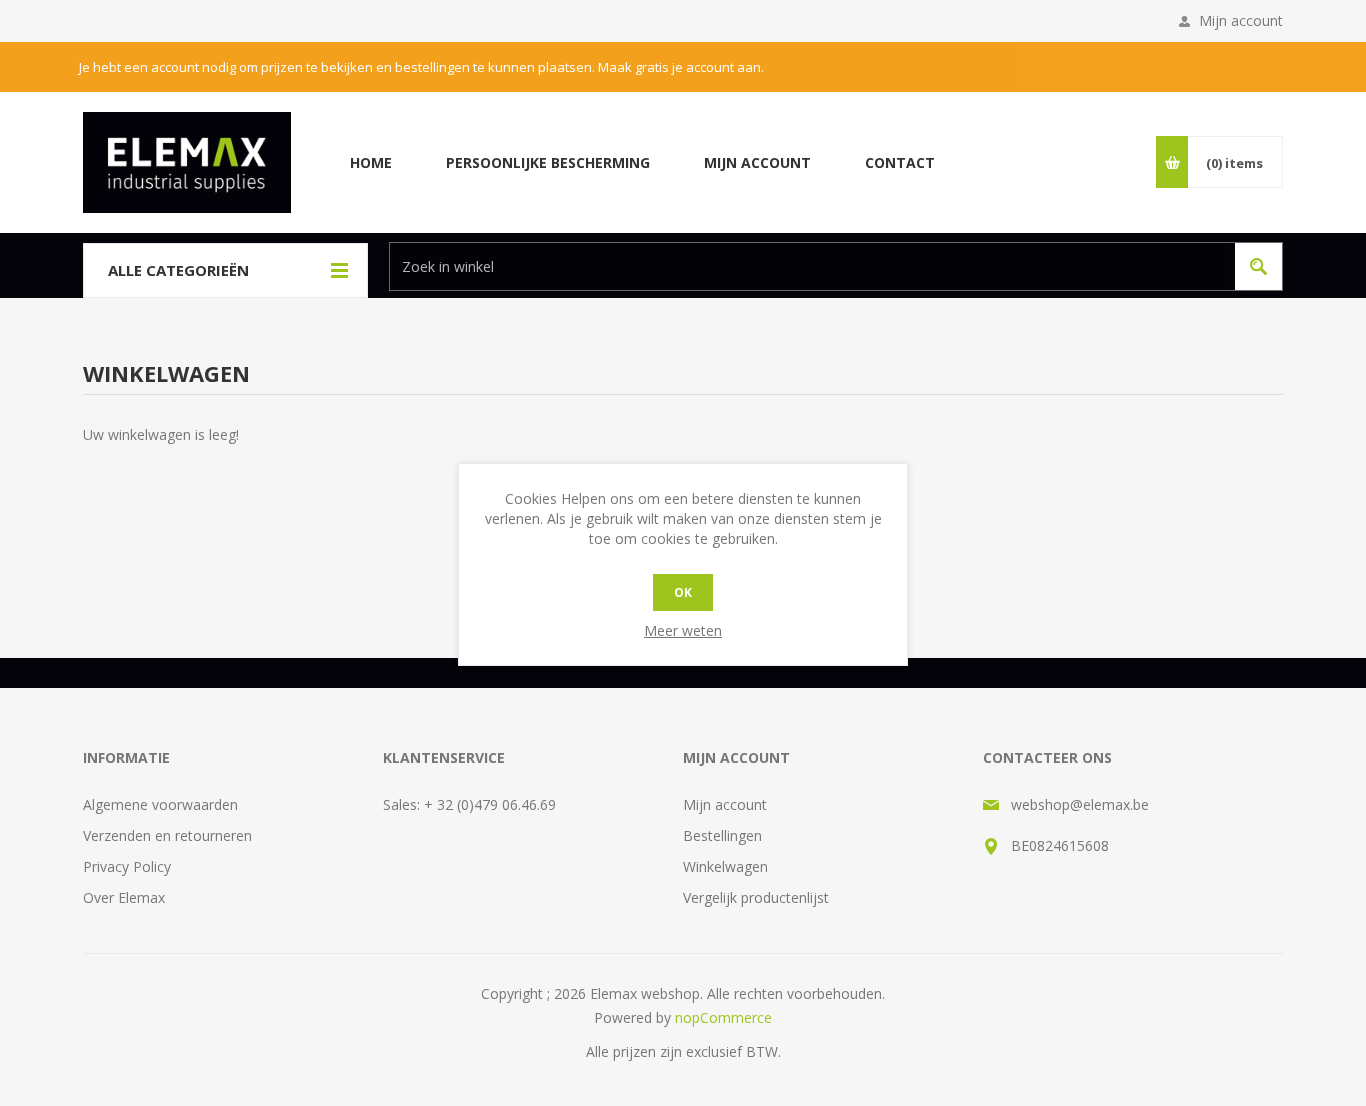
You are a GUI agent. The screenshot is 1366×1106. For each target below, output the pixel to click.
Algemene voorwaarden (160, 804)
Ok (683, 592)
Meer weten (683, 630)
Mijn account (1241, 20)
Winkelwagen (725, 866)
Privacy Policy (127, 866)
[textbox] (807, 266)
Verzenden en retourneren (167, 835)
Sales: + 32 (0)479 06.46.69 (469, 804)
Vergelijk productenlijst (756, 897)
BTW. (763, 1051)
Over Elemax (124, 897)
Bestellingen (722, 835)
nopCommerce (723, 1017)
